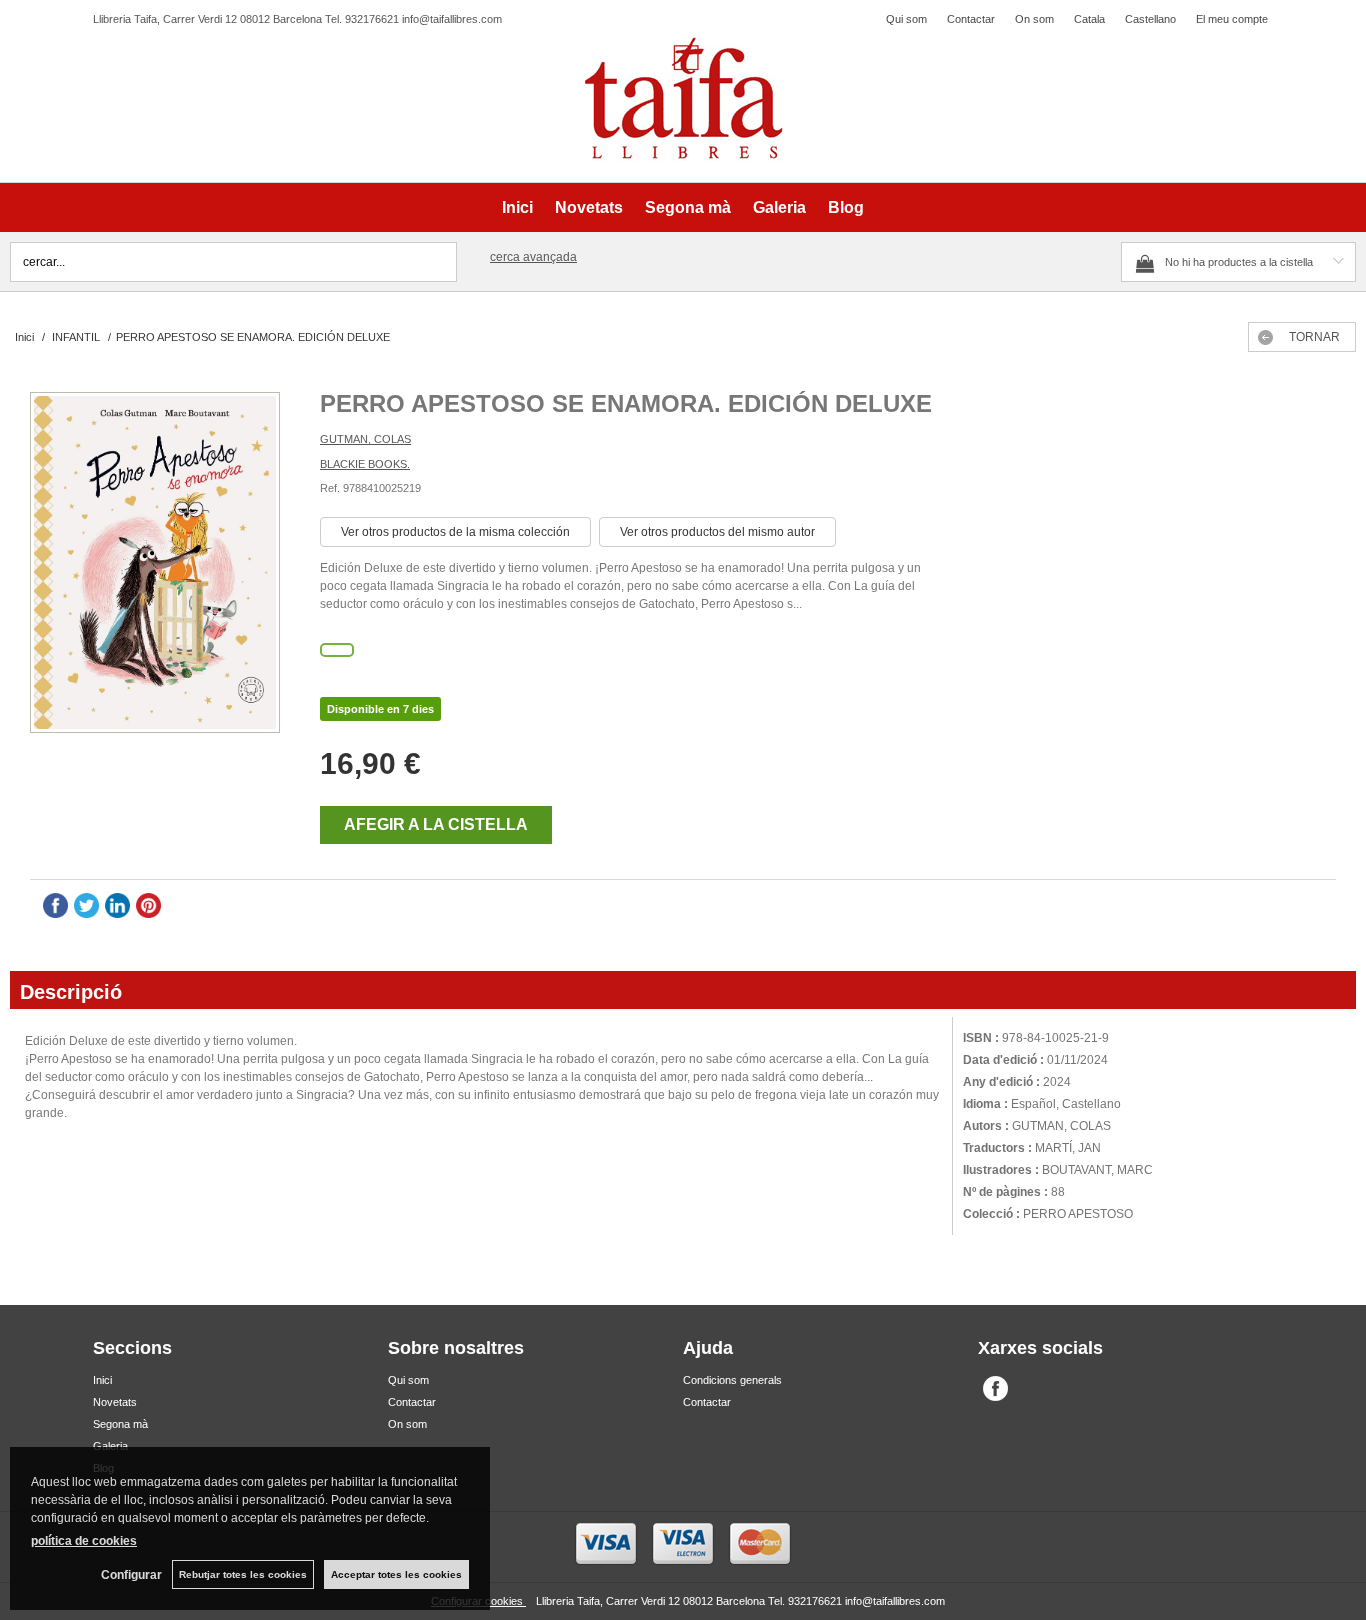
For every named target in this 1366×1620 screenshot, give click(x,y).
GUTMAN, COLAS (365, 439)
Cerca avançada (533, 257)
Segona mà (688, 207)
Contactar (971, 19)
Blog (846, 207)
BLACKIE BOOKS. (365, 464)
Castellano (1150, 19)
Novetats (589, 207)
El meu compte (1232, 19)
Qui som (906, 19)
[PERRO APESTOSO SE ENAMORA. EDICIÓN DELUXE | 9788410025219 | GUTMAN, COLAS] (155, 565)
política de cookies (84, 1541)
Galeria (779, 207)
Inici (517, 207)
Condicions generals (732, 1380)
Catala (1089, 19)
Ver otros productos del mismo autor (717, 532)
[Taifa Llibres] (683, 99)
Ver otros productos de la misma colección (455, 532)
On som (1034, 19)
